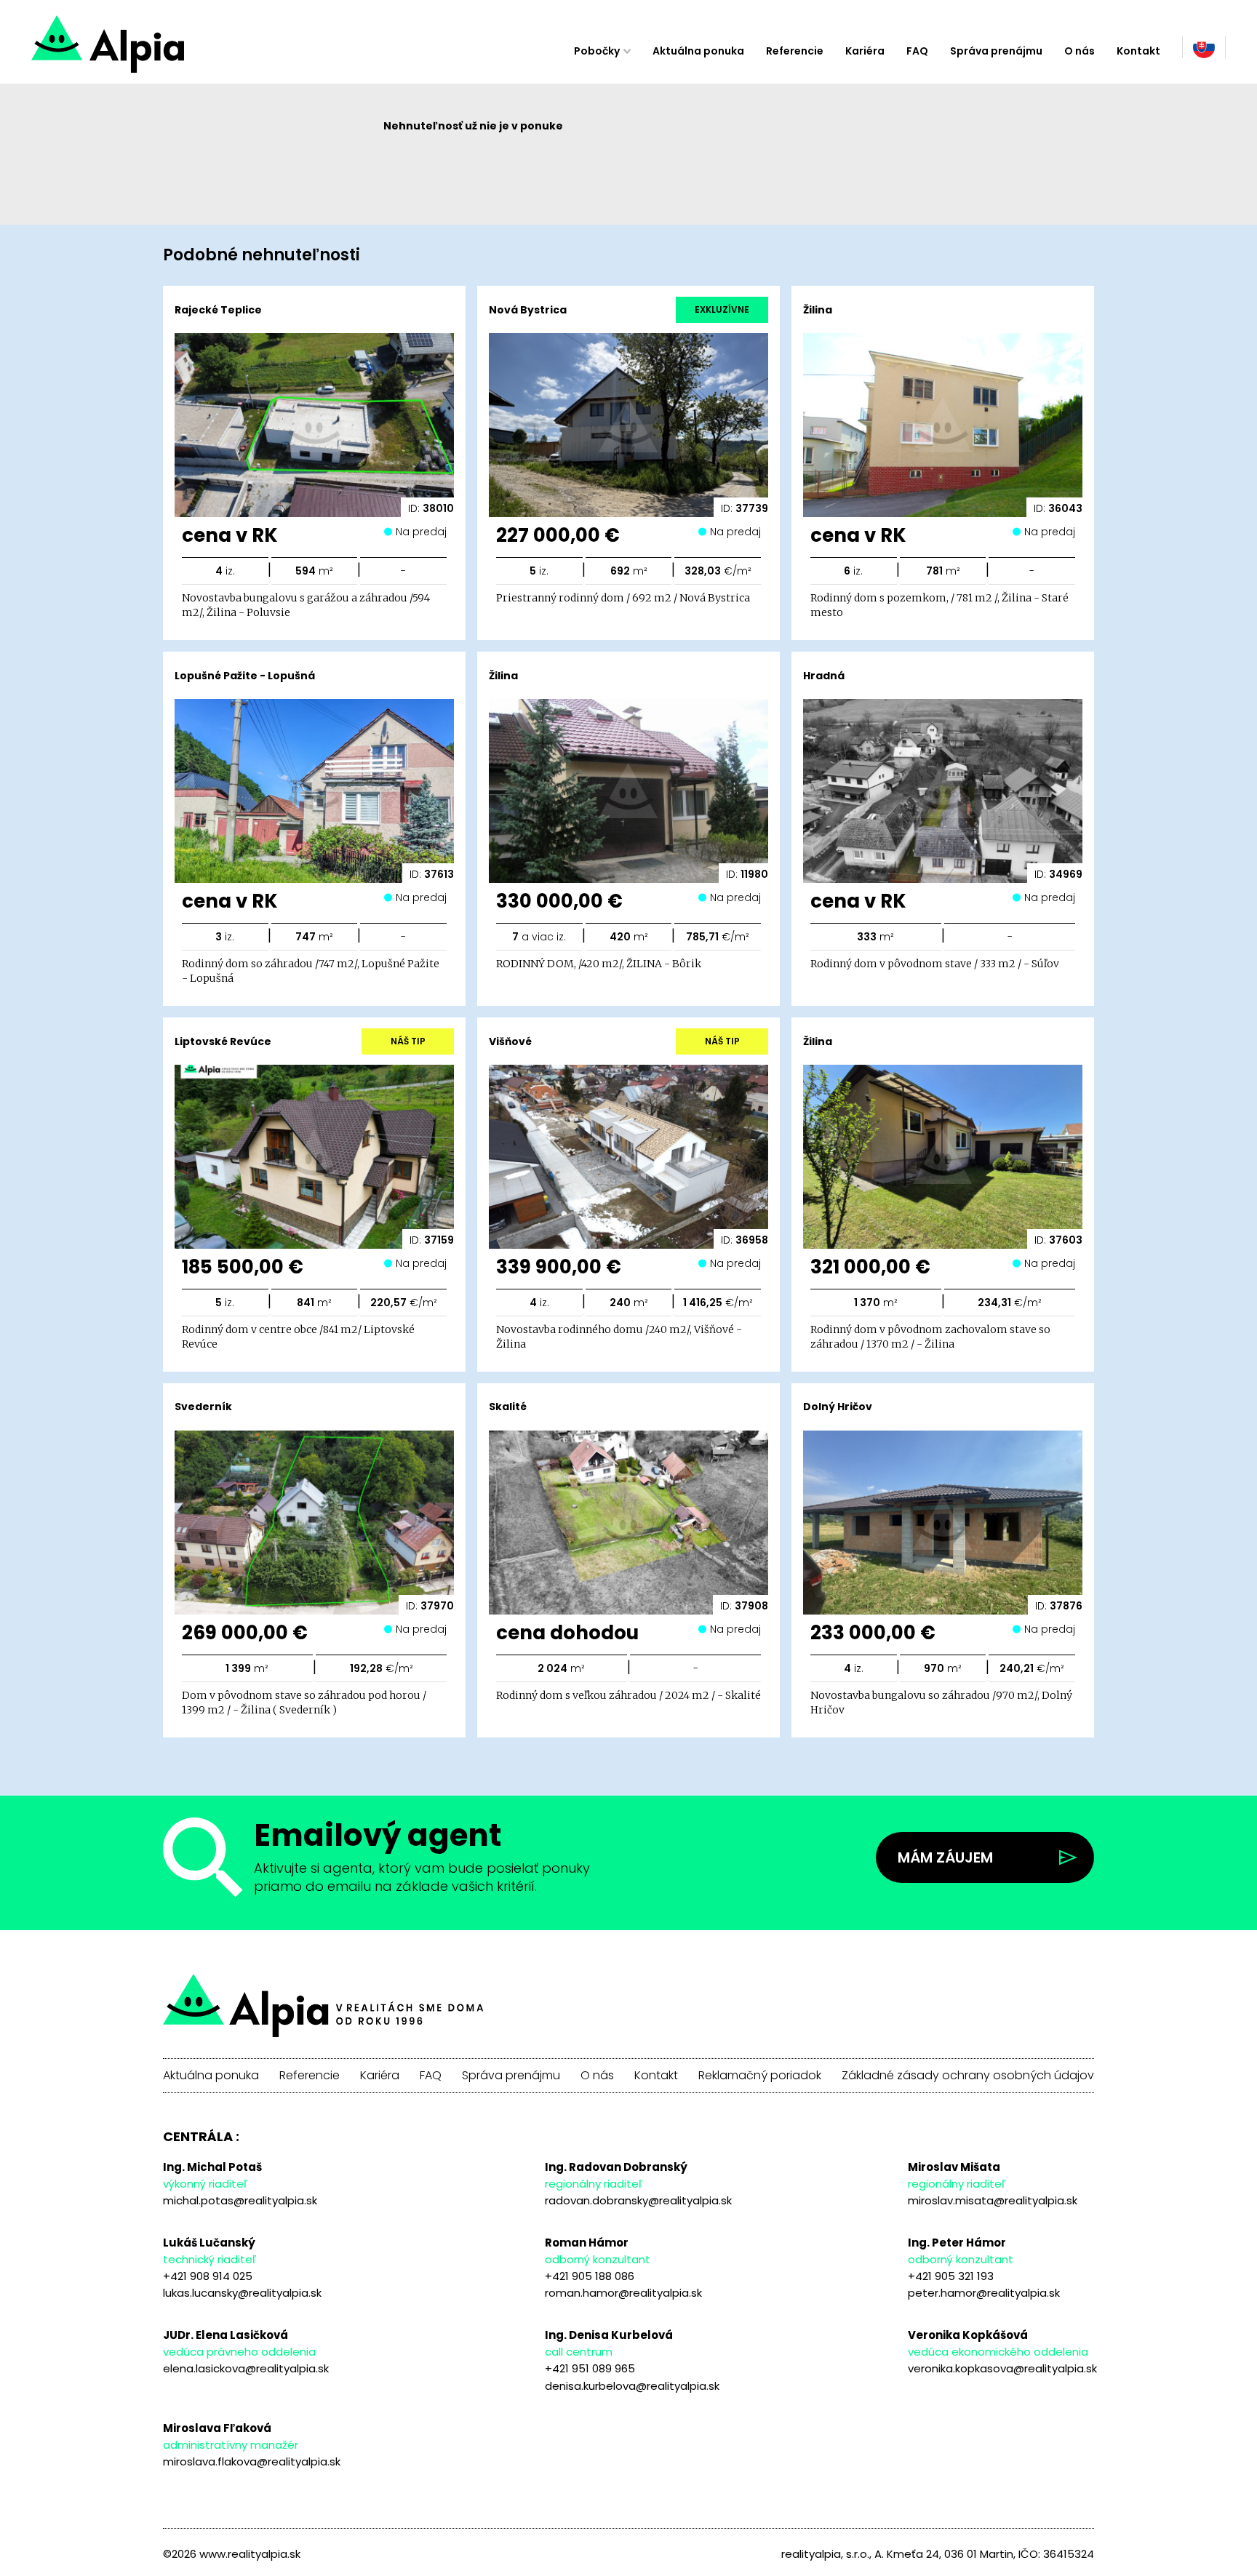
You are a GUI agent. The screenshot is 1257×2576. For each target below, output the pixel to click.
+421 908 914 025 (208, 2276)
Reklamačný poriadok (760, 2076)
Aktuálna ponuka (698, 51)
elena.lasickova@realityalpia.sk (246, 2368)
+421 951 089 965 (590, 2368)
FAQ (917, 51)
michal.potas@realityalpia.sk (240, 2200)
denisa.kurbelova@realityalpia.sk (632, 2386)
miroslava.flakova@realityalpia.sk (252, 2461)
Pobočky (597, 51)
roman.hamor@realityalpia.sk (623, 2293)
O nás (1080, 51)
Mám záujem (945, 1857)
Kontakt (1138, 51)
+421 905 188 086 (590, 2276)
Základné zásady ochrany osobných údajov (968, 2076)
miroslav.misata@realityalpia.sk (993, 2200)
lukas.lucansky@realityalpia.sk (242, 2293)
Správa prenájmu (996, 51)
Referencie (795, 51)
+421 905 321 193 (951, 2276)
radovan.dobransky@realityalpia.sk (638, 2200)
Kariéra (865, 51)
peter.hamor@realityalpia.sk (984, 2293)
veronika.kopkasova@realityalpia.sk (1002, 2368)
